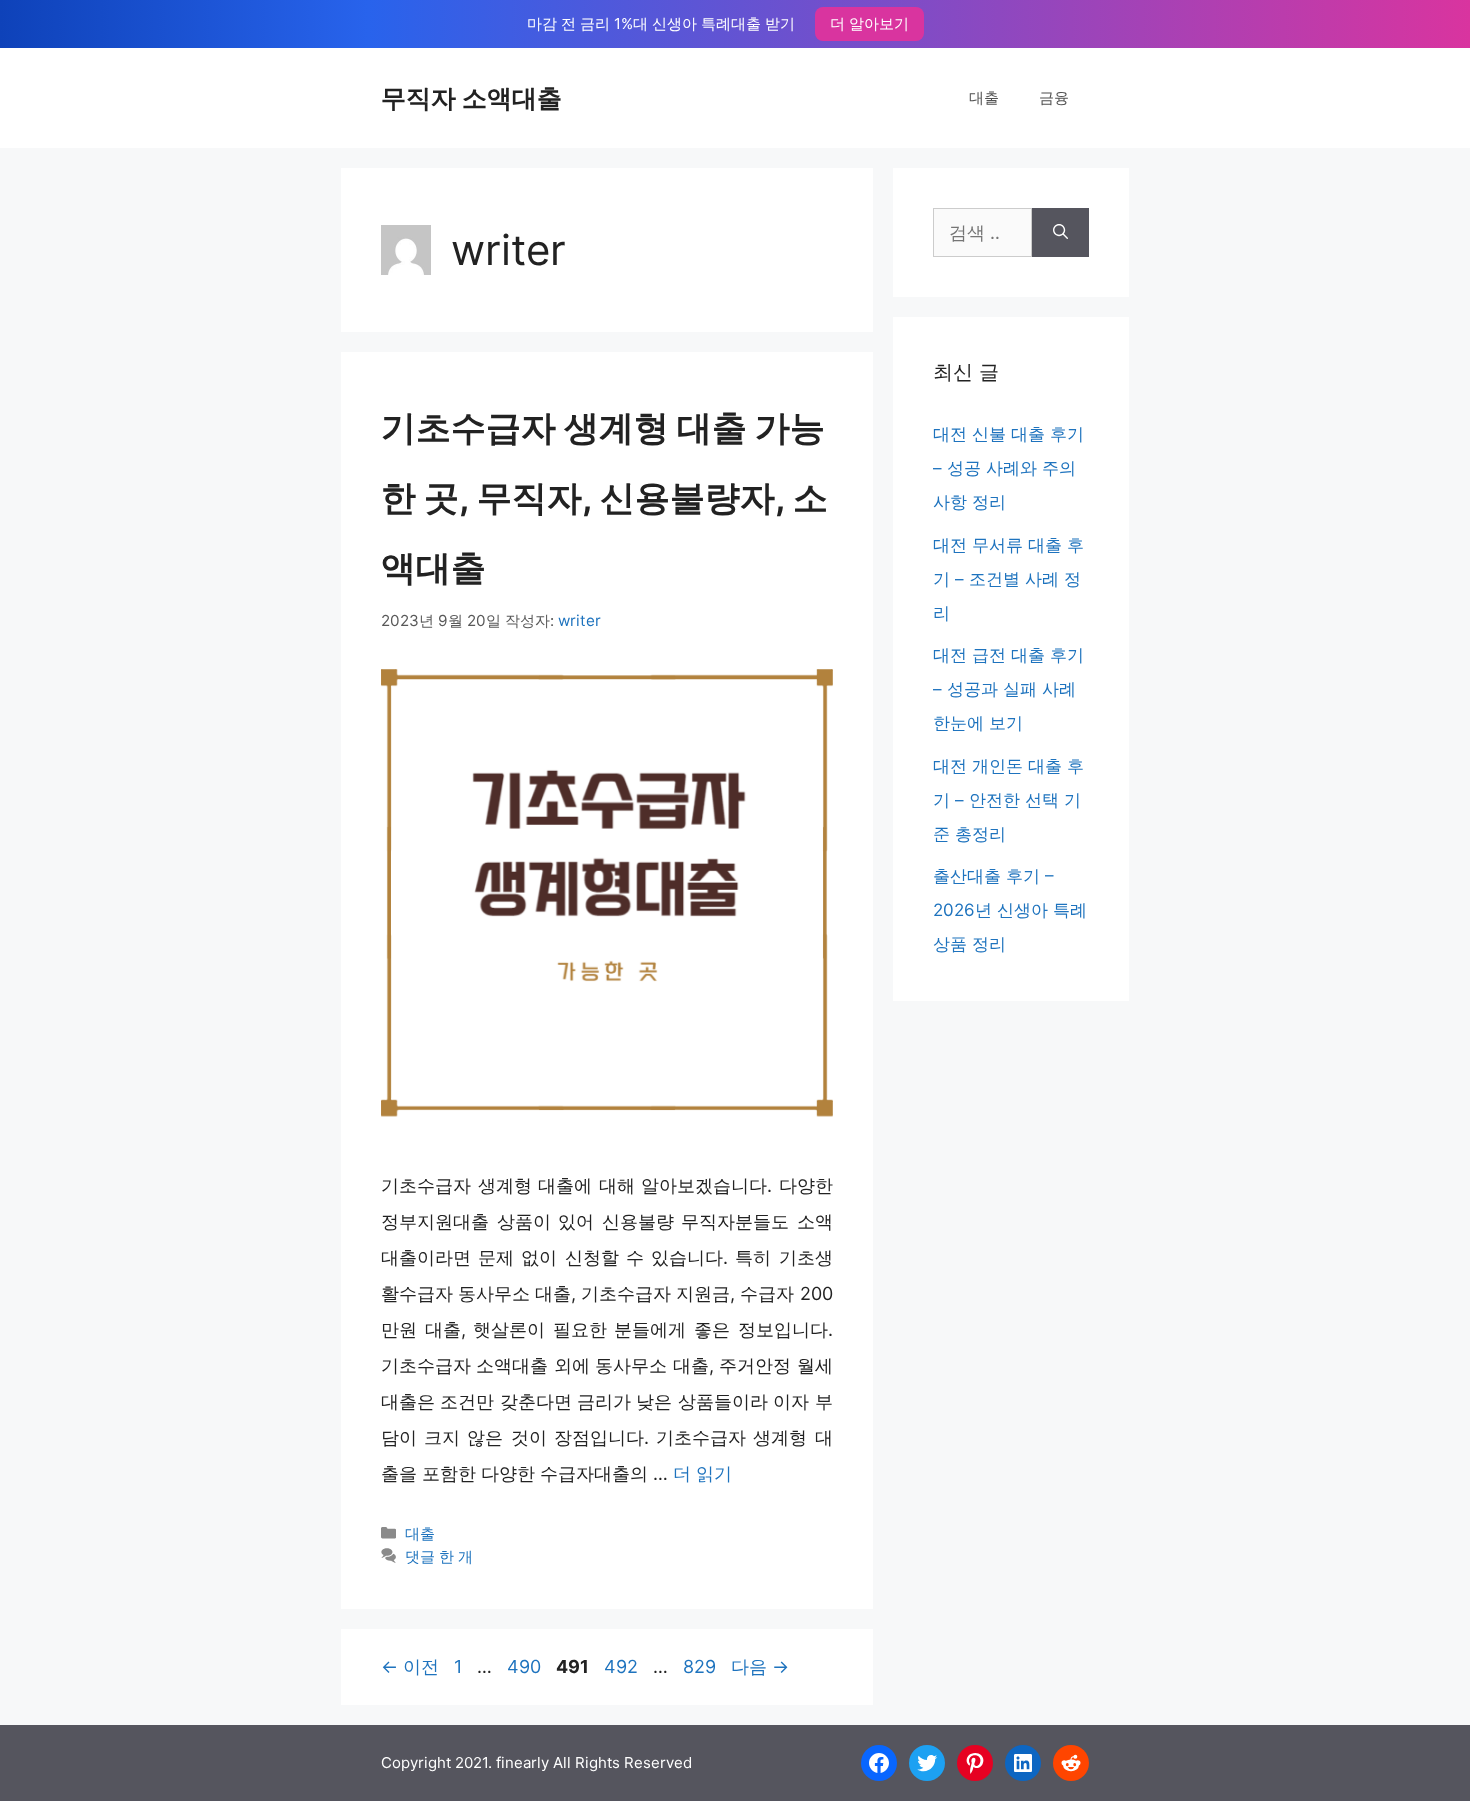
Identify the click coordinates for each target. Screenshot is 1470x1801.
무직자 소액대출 (471, 98)
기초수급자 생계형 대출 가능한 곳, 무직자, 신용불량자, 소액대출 (604, 497)
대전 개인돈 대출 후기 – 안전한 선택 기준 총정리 (1008, 800)
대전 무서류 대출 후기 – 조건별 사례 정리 (1008, 579)
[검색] (1060, 232)
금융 (1054, 97)
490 (523, 1666)
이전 (410, 1666)
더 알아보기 (869, 23)
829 (699, 1666)
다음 (760, 1666)
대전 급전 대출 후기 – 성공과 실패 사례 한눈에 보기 (1008, 689)
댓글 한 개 (439, 1556)
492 (620, 1666)
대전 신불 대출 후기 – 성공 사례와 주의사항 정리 (1008, 468)
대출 (984, 97)
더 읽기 (702, 1473)
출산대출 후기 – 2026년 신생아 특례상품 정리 (1010, 910)
